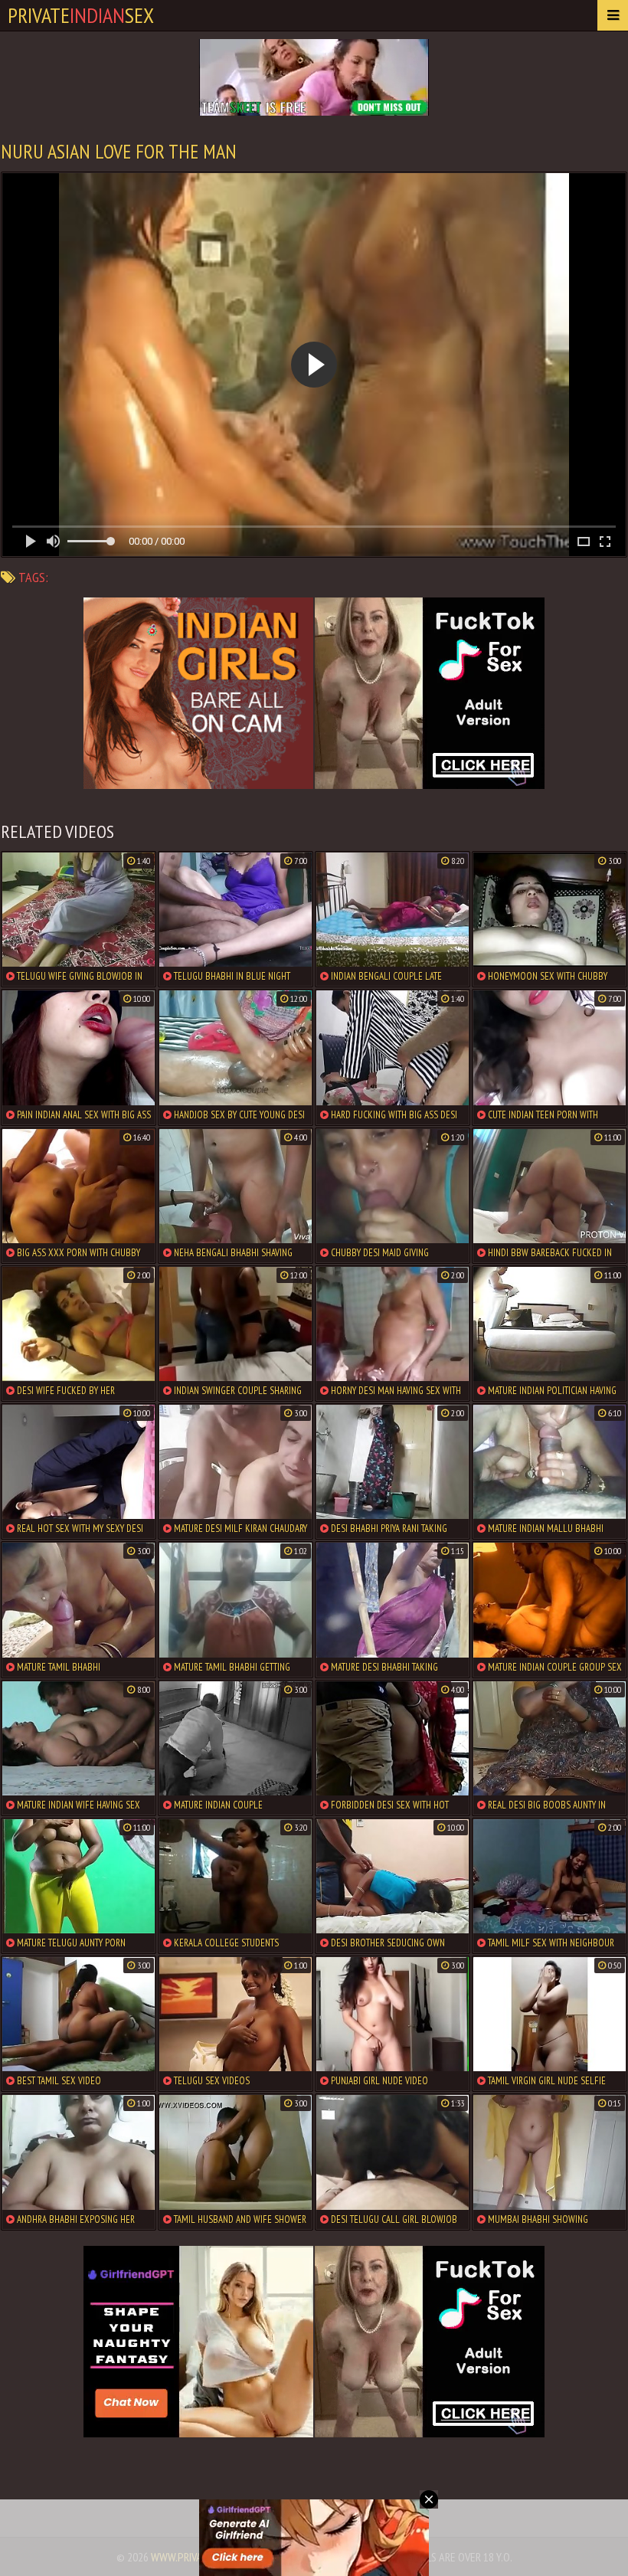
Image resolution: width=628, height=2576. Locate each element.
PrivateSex (81, 15)
